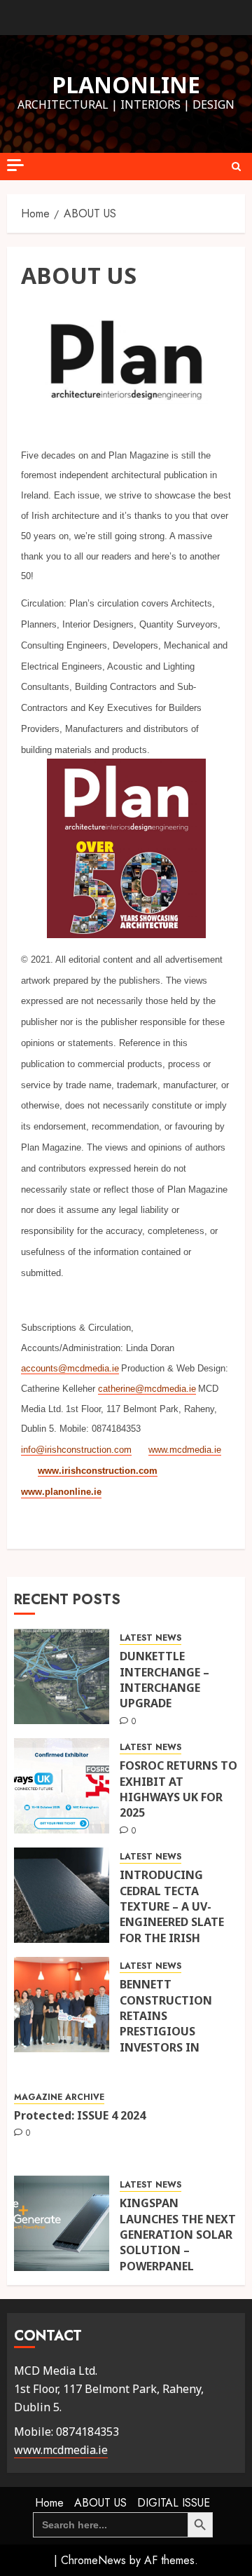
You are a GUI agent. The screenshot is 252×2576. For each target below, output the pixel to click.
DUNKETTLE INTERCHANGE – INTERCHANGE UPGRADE (164, 1680)
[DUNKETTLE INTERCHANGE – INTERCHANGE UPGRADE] (62, 1676)
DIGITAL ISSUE (174, 2503)
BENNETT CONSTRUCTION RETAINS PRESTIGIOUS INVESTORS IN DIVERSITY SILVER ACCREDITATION (169, 2031)
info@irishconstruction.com (76, 1450)
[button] (236, 167)
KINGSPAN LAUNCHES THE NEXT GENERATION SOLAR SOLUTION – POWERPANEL (178, 2235)
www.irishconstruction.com (98, 1471)
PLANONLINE (126, 84)
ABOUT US (100, 2503)
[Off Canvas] (15, 165)
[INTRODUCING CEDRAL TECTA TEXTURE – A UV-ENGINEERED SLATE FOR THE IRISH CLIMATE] (62, 1895)
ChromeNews (93, 2560)
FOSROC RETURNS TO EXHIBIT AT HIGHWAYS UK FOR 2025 (178, 1789)
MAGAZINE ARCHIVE (59, 2097)
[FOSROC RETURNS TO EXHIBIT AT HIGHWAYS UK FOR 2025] (62, 1786)
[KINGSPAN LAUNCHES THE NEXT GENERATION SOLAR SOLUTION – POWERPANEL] (62, 2223)
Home (49, 2503)
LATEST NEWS (150, 1638)
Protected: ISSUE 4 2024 (80, 2115)
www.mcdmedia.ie (185, 1450)
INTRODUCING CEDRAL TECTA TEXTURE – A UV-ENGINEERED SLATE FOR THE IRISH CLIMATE (172, 1914)
